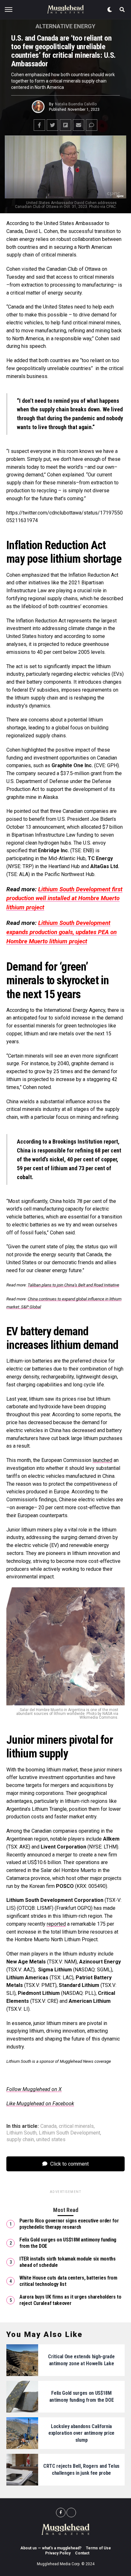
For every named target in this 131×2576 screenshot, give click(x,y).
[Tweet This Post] (52, 125)
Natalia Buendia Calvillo (76, 104)
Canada (48, 2126)
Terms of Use (98, 2548)
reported (56, 1924)
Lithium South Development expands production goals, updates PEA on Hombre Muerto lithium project (62, 932)
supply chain (20, 2140)
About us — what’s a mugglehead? (51, 2548)
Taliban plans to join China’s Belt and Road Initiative (73, 1285)
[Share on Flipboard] (65, 125)
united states (51, 2140)
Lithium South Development (69, 2133)
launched (102, 1460)
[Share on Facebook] (39, 125)
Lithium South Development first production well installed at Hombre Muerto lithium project (64, 899)
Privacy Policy (58, 2553)
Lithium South (21, 2133)
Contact (82, 2553)
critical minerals (76, 2126)
